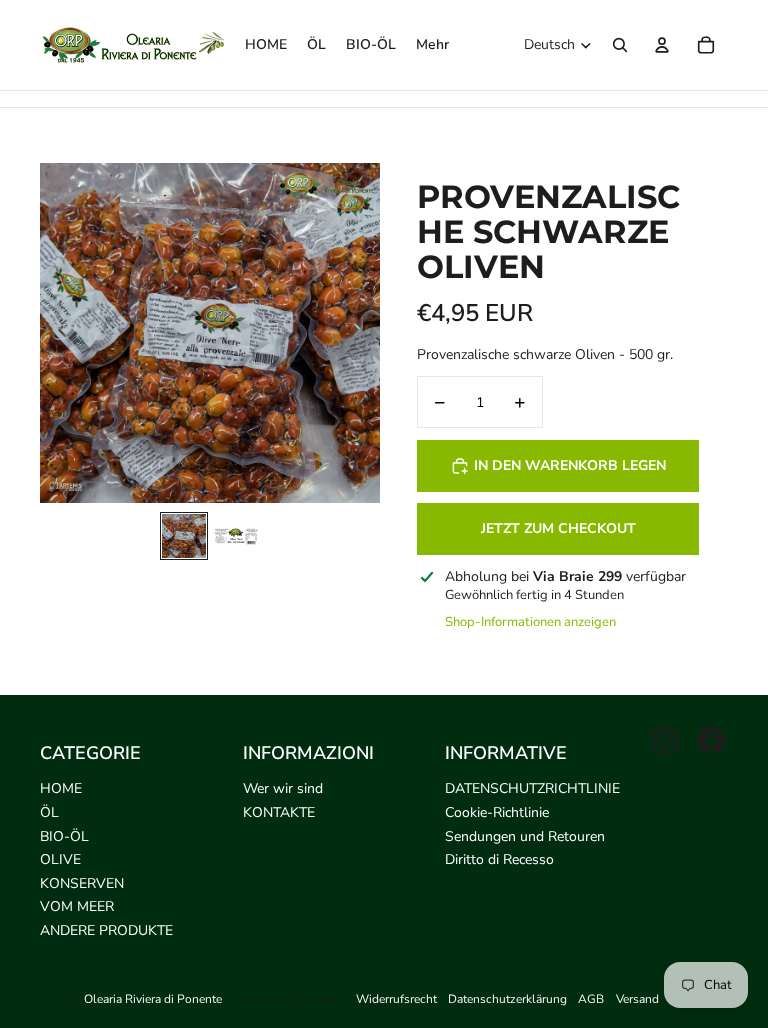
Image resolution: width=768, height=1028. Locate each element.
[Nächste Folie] (363, 333)
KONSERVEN (82, 883)
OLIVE (60, 859)
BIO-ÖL (64, 836)
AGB (591, 999)
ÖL (49, 812)
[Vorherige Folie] (56, 333)
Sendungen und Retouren (525, 836)
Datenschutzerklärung (507, 999)
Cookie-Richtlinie (497, 812)
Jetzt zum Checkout (558, 528)
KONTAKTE (279, 812)
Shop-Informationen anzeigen (530, 622)
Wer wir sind (283, 788)
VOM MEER (77, 906)
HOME (61, 788)
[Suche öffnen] (620, 45)
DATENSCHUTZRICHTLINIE (532, 788)
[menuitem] (432, 45)
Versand (637, 999)
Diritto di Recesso (499, 859)
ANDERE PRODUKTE (106, 930)
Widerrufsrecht (396, 999)
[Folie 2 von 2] (236, 536)
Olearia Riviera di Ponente (153, 999)
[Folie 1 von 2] (184, 536)
